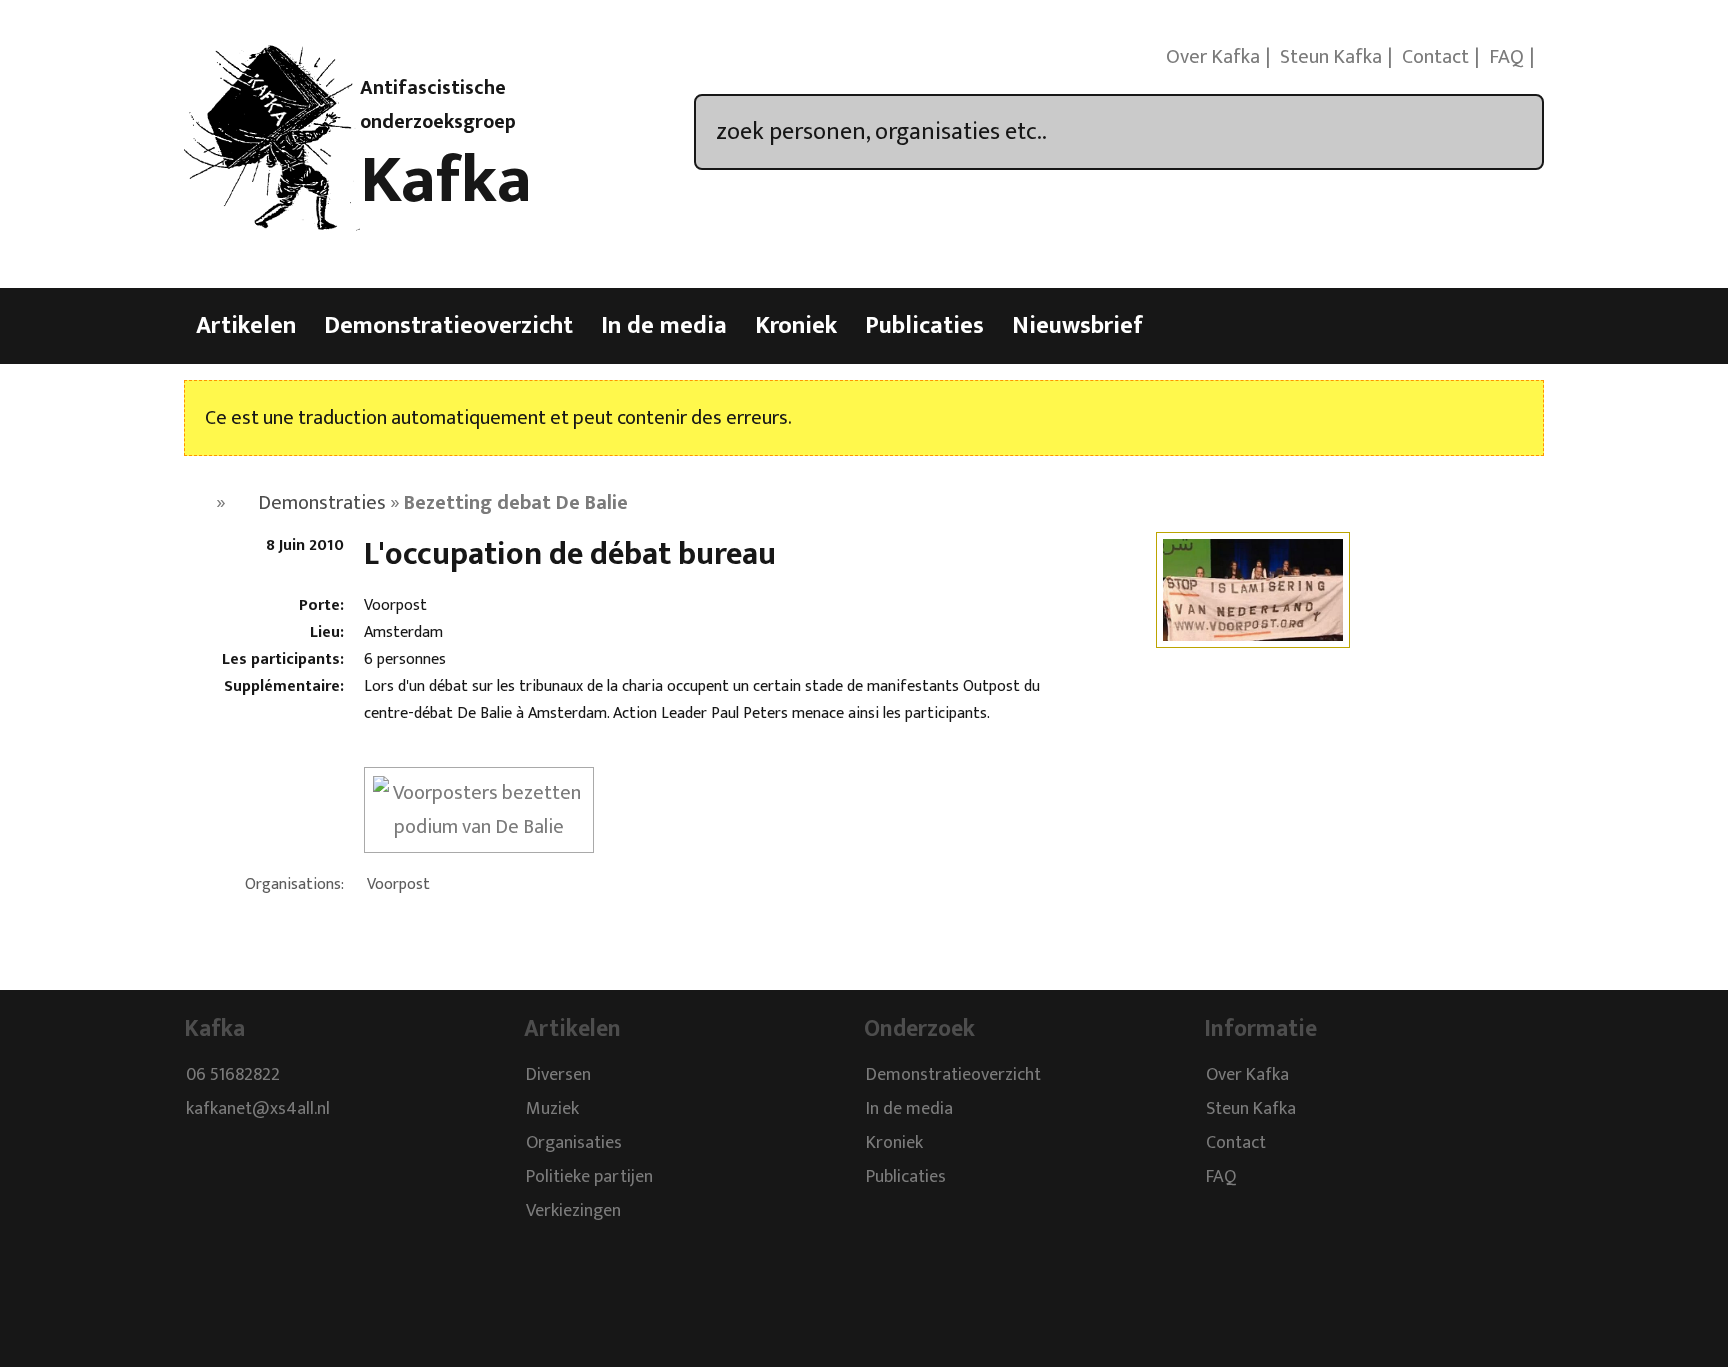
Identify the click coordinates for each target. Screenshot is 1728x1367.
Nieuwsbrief (1077, 326)
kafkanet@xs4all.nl (258, 1109)
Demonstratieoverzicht (448, 326)
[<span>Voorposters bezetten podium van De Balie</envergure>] (479, 827)
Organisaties (574, 1143)
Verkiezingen (573, 1211)
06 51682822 (233, 1075)
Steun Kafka (1331, 57)
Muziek (552, 1109)
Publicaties (924, 326)
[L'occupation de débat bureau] (1253, 635)
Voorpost (398, 884)
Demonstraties (322, 503)
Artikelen (246, 326)
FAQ (1506, 57)
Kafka (446, 181)
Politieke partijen (589, 1177)
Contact (1435, 57)
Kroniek (796, 326)
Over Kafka (1213, 57)
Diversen (558, 1075)
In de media (664, 326)
